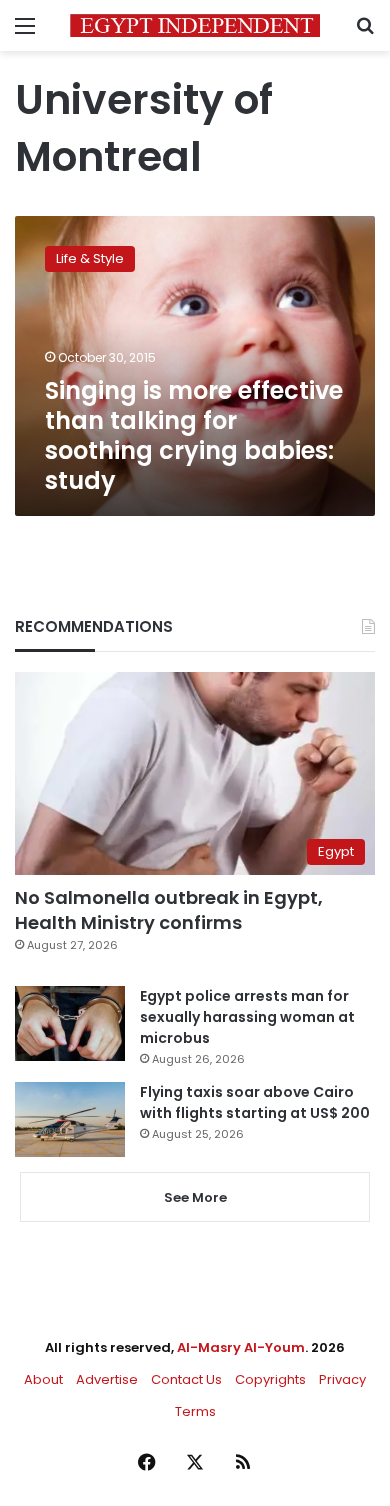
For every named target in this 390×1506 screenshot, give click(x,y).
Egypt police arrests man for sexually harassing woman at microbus (247, 1017)
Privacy (342, 1379)
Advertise (107, 1379)
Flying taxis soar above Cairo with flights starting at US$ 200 (255, 1102)
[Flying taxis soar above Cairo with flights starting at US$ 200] (70, 1119)
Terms (195, 1411)
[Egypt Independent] (195, 25)
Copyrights (270, 1379)
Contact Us (186, 1379)
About (43, 1379)
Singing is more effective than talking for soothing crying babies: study (194, 435)
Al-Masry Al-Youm (241, 1347)
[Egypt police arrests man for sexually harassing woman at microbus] (70, 1023)
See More (195, 1197)
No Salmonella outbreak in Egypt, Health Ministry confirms (169, 910)
